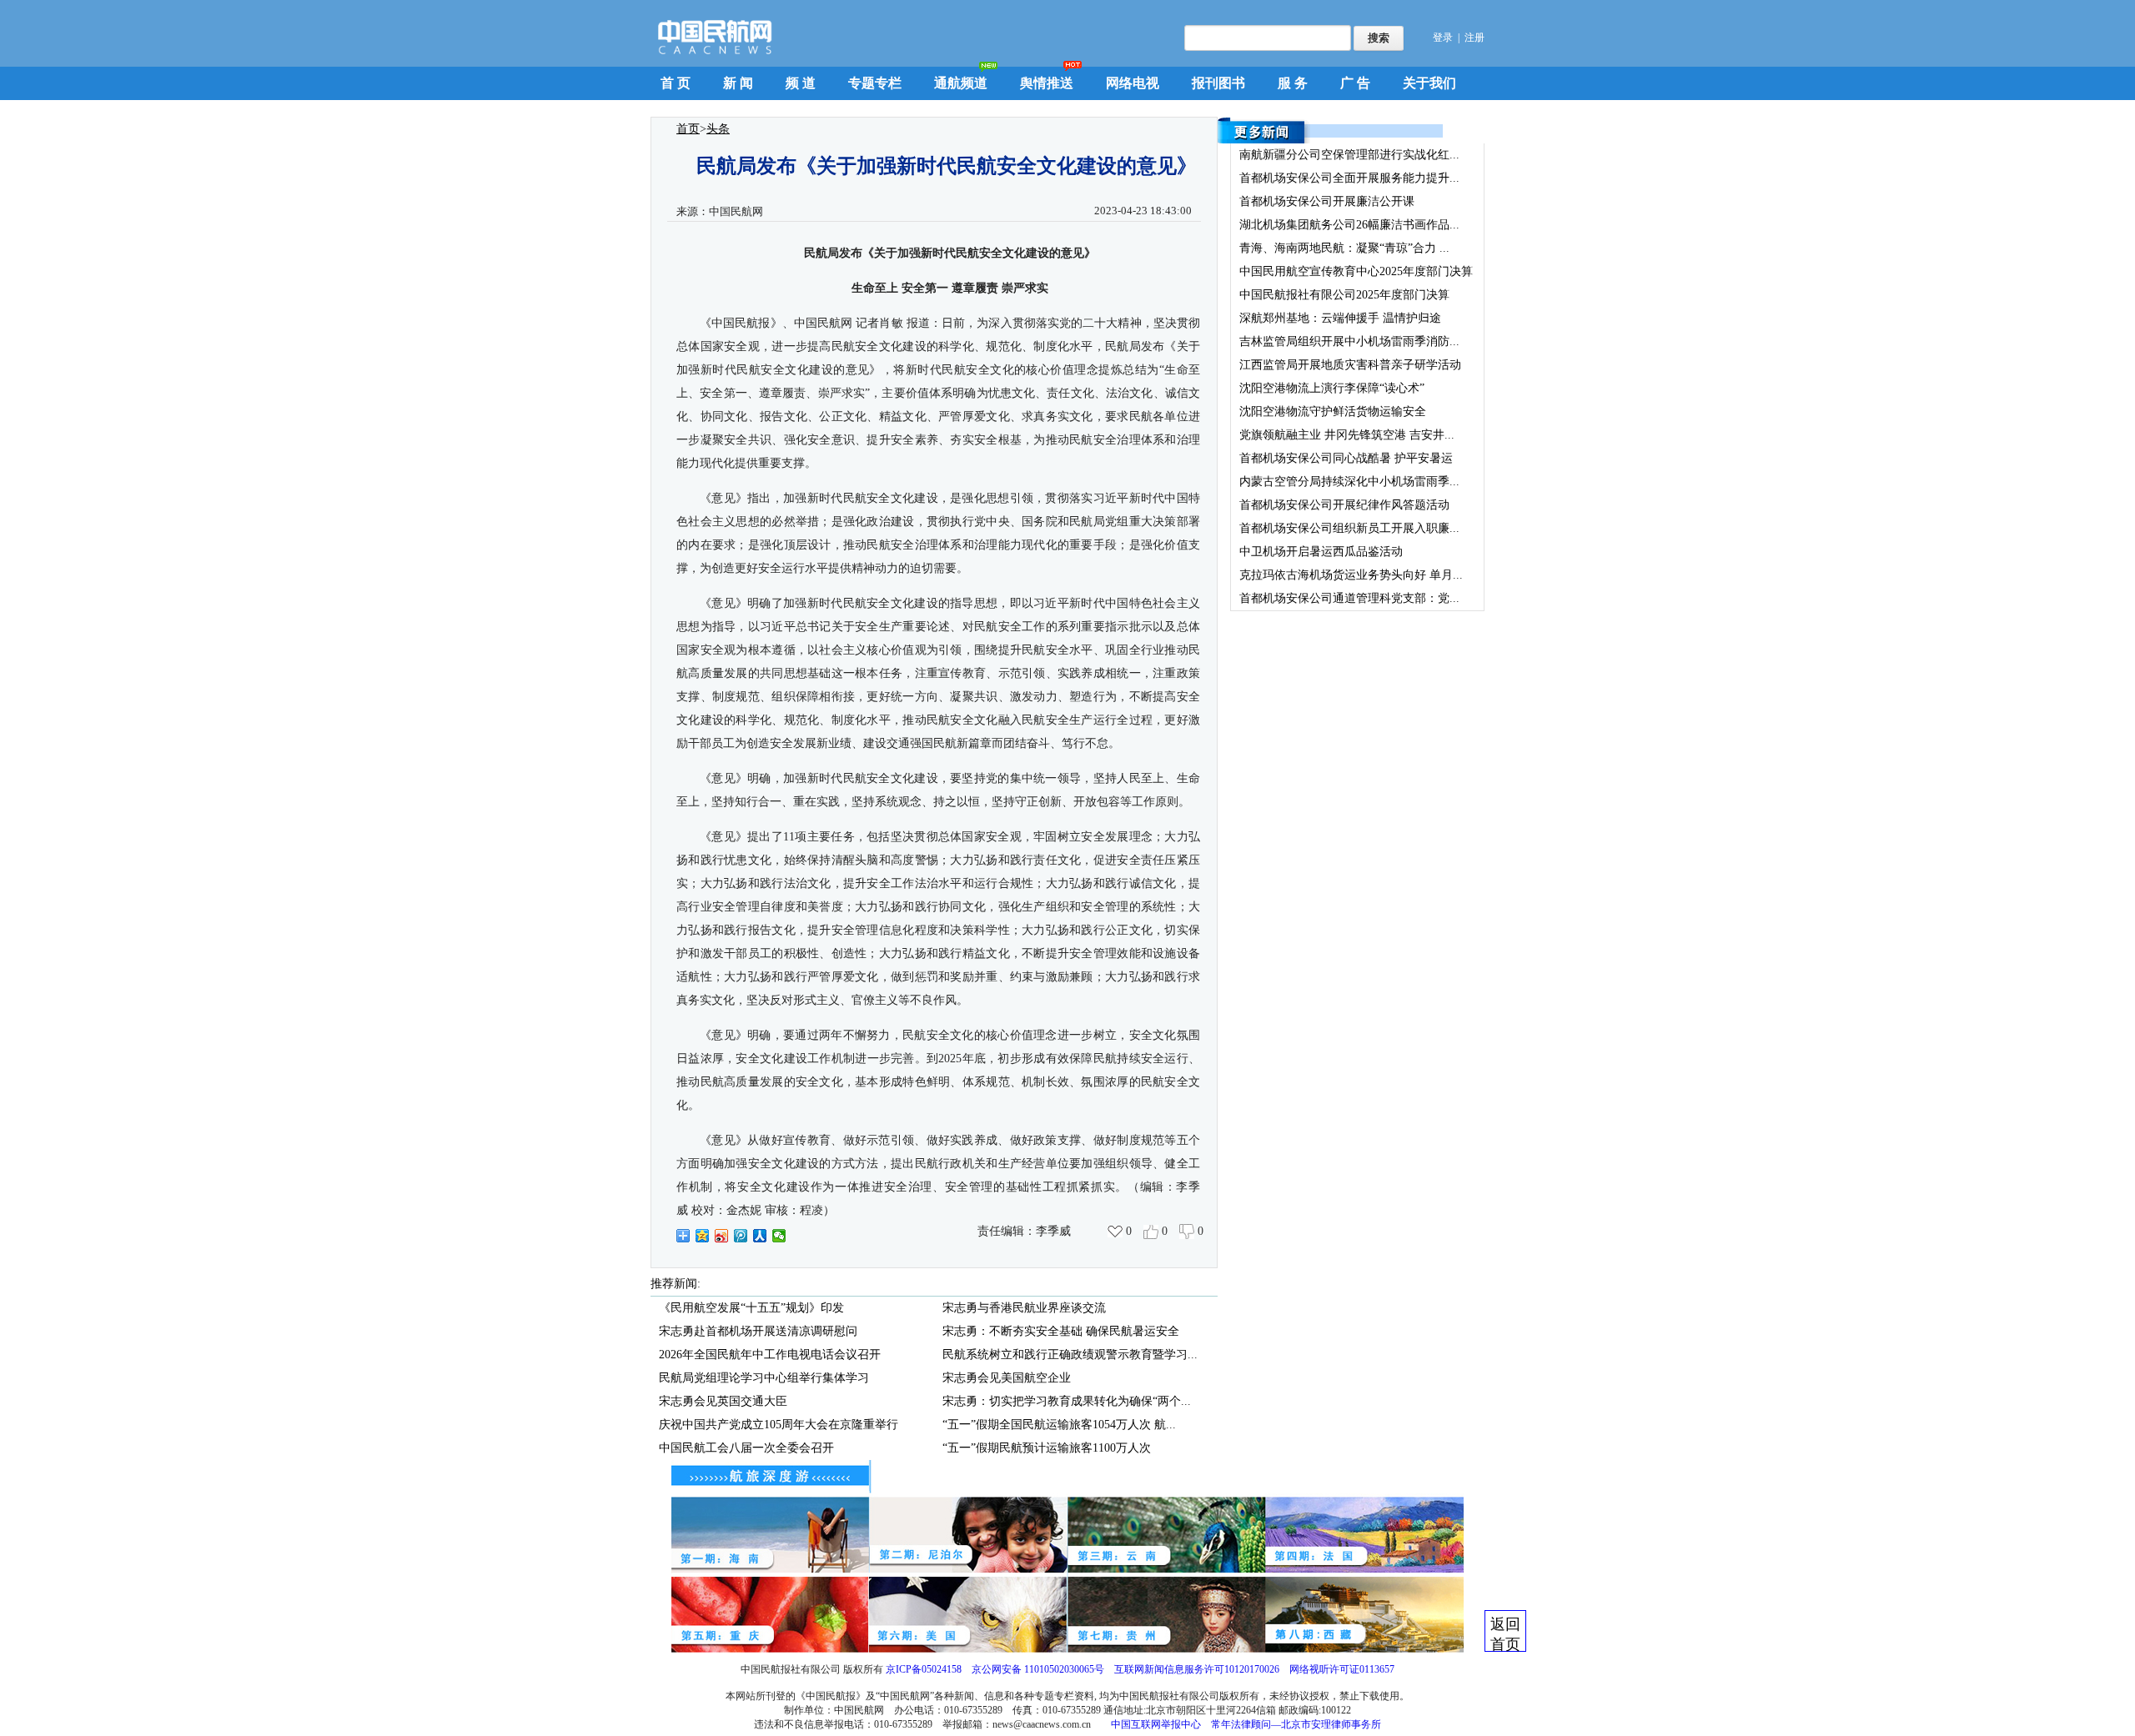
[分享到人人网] (760, 1236)
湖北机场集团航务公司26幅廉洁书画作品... (1349, 225)
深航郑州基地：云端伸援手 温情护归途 (1340, 318)
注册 (1474, 38)
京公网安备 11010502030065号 (1038, 1669)
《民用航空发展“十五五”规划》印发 (751, 1308)
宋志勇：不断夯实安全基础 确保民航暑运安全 (1061, 1331)
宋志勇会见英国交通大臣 (723, 1401)
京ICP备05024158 (924, 1669)
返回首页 (1505, 1634)
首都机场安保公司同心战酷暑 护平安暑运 (1346, 458)
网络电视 (1133, 83)
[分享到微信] (779, 1236)
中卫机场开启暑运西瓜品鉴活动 (1321, 552)
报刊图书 (1218, 83)
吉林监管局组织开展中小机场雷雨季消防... (1349, 341)
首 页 (676, 83)
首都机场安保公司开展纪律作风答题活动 (1344, 505)
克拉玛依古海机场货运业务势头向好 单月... (1351, 575)
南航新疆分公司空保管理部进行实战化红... (1349, 155)
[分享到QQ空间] (703, 1236)
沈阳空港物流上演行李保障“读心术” (1332, 388)
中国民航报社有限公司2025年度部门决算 (1344, 295)
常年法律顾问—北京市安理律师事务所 (1296, 1724)
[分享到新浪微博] (722, 1236)
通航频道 (961, 83)
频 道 (801, 83)
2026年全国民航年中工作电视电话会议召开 (770, 1355)
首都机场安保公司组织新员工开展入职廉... (1349, 528)
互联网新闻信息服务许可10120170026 (1197, 1669)
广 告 (1355, 83)
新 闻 (738, 83)
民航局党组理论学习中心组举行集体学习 (764, 1378)
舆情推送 (1047, 83)
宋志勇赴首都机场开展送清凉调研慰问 (758, 1331)
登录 (1443, 38)
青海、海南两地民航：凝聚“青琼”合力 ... (1344, 248)
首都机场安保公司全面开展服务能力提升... (1349, 178)
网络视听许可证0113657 (1342, 1669)
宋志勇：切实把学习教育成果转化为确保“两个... (1067, 1401)
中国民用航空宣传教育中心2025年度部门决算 (1356, 271)
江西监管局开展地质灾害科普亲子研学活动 (1350, 365)
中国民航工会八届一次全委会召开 (746, 1448)
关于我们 (1429, 83)
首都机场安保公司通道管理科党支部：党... (1349, 598)
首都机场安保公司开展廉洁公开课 (1327, 201)
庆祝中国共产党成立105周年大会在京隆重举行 (779, 1425)
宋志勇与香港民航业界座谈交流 (1024, 1308)
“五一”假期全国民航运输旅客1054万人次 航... (1059, 1425)
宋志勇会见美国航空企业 (1007, 1378)
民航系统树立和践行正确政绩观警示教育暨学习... (1070, 1355)
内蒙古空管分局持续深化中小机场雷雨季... (1349, 482)
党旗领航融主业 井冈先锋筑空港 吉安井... (1347, 435)
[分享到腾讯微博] (741, 1236)
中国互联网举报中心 (1156, 1724)
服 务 (1293, 83)
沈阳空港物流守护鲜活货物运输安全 (1333, 411)
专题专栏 (875, 83)
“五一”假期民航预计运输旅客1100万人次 (1047, 1448)
